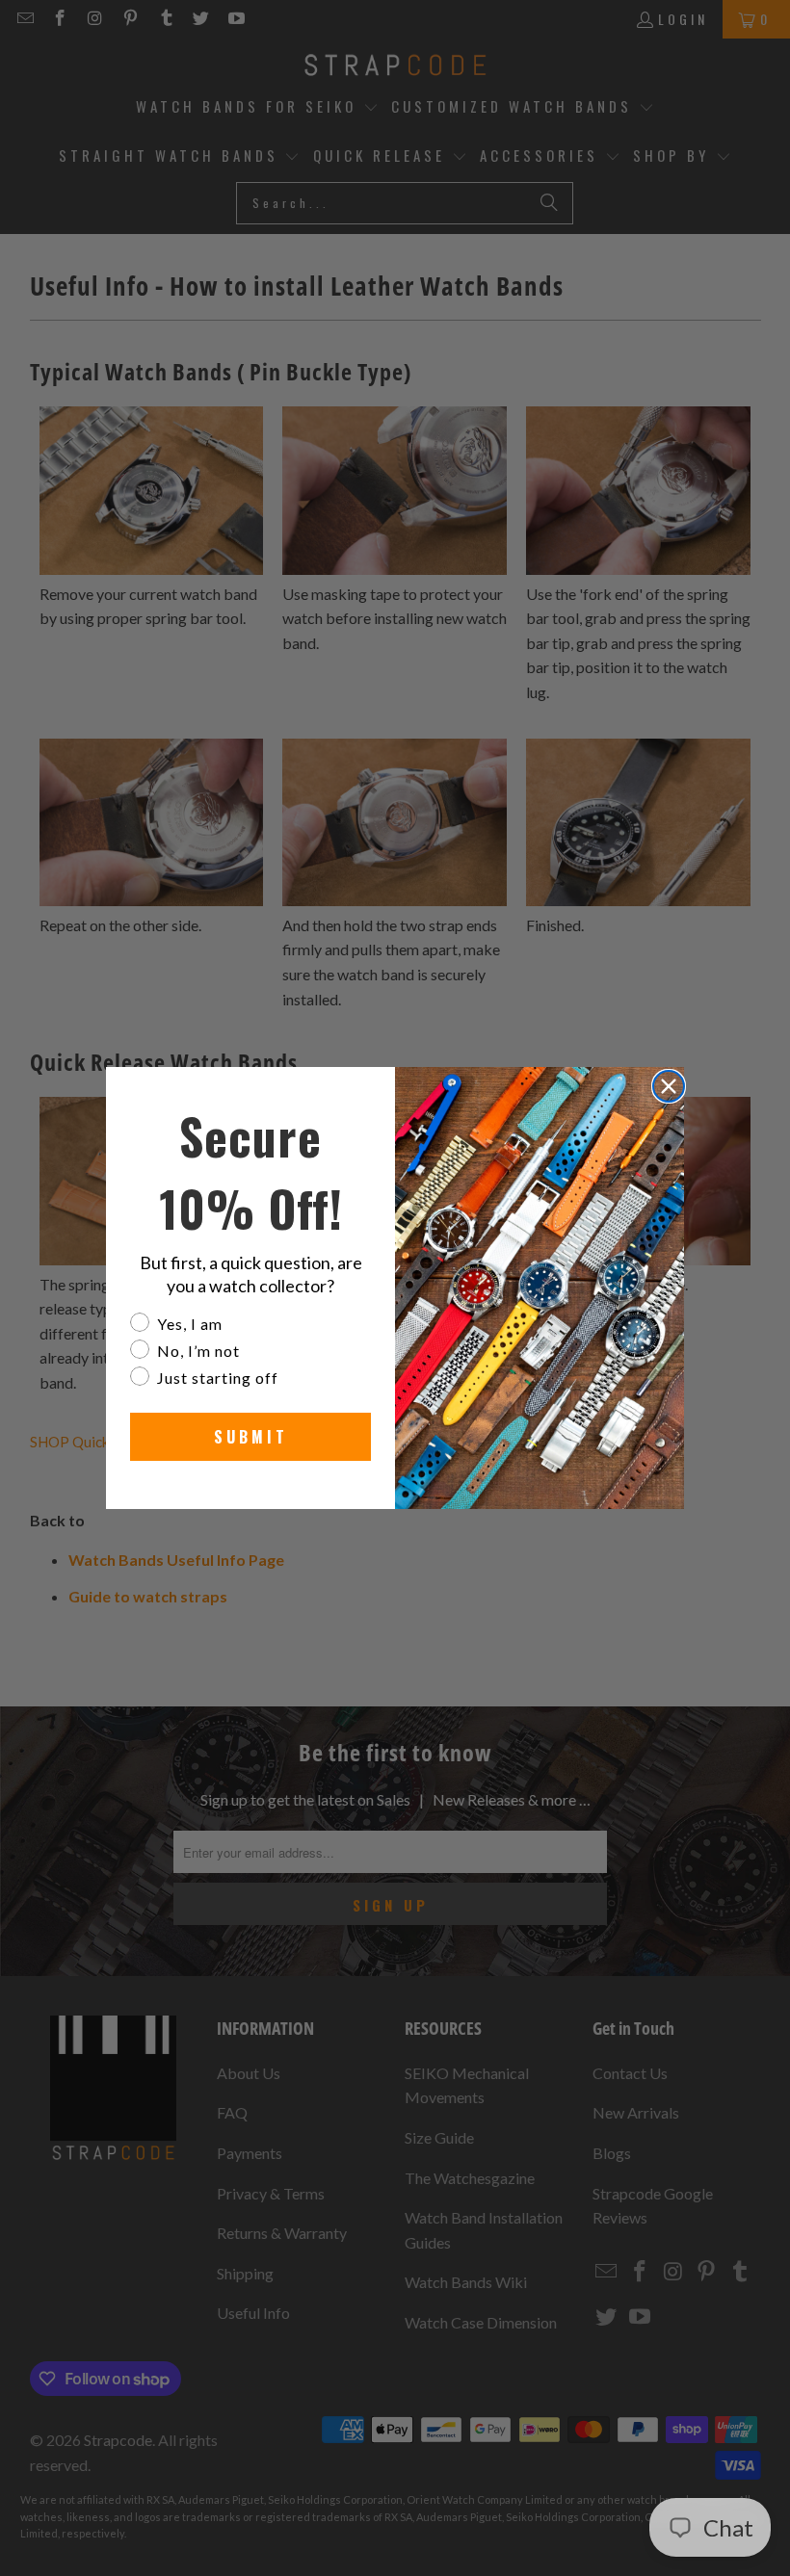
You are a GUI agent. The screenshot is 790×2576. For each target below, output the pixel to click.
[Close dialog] (669, 1086)
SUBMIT (251, 1437)
